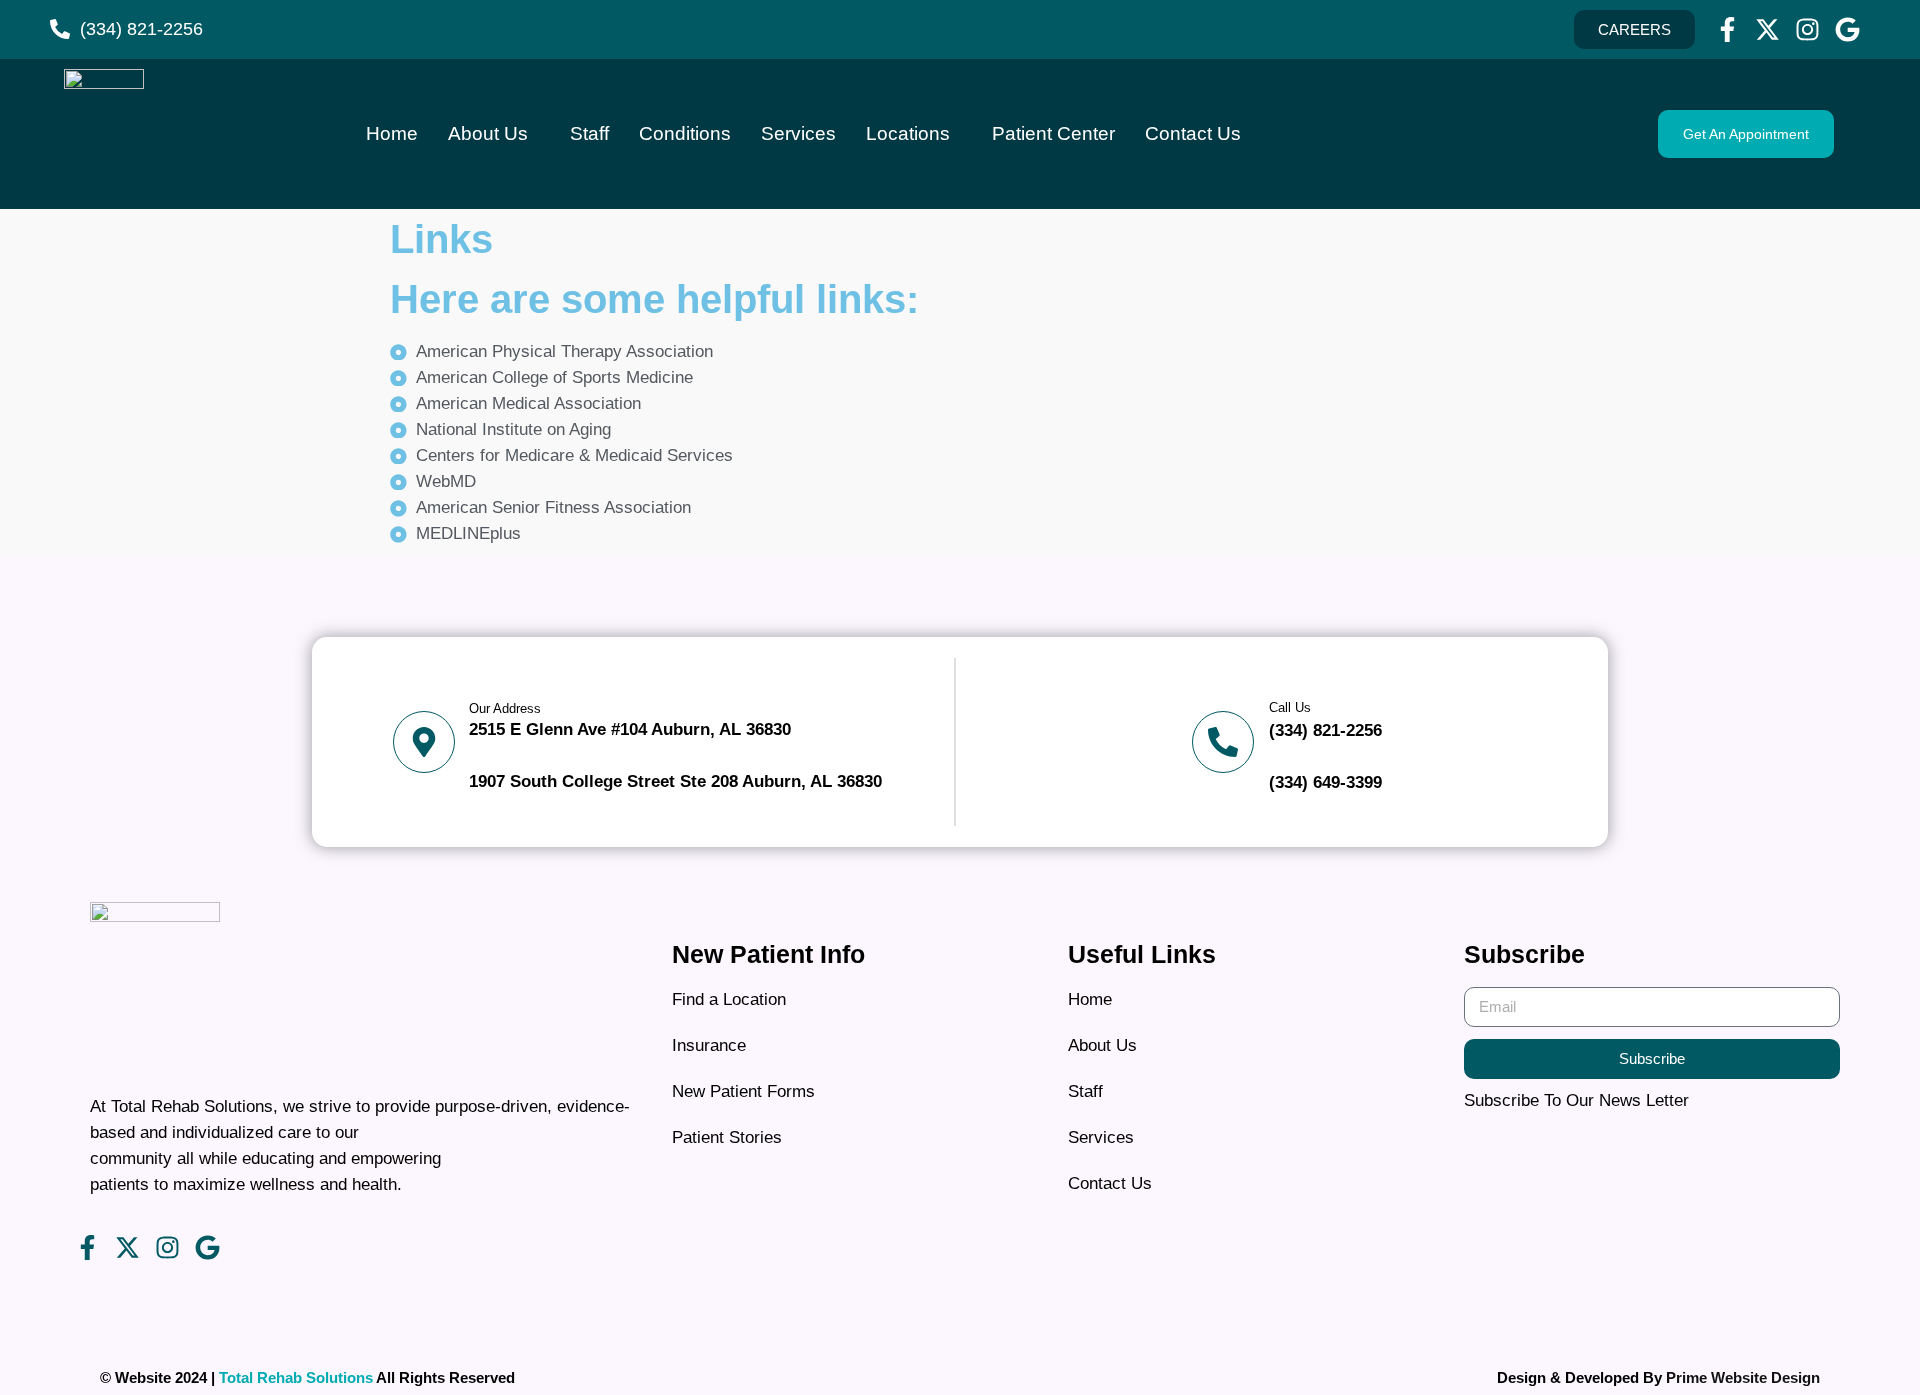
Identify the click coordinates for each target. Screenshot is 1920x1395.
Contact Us (1193, 133)
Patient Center (1053, 133)
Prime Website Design (1743, 1377)
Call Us (1290, 707)
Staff (589, 133)
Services (798, 133)
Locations (908, 133)
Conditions (685, 133)
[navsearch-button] (1457, 130)
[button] (1746, 134)
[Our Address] (424, 742)
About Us (488, 133)
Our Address (505, 708)
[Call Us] (1223, 742)
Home (392, 133)
